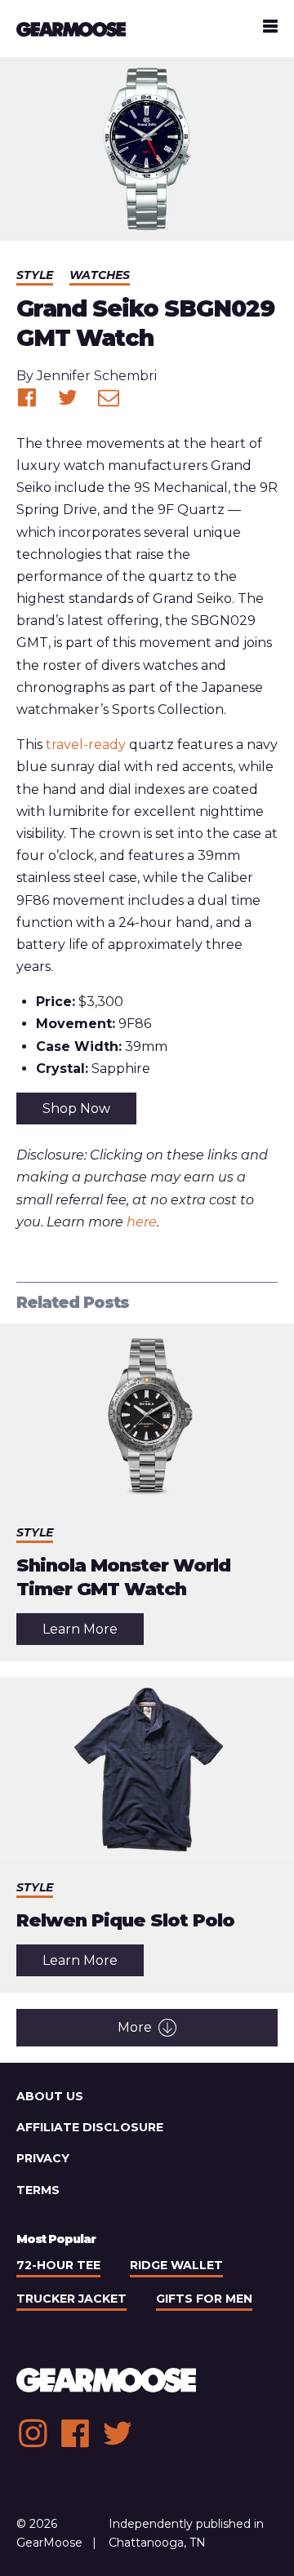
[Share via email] (109, 397)
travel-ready (86, 745)
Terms (38, 2190)
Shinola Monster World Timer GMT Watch (123, 1577)
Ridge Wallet (176, 2265)
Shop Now (76, 1108)
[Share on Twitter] (68, 397)
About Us (50, 2096)
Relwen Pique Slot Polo (125, 1920)
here (142, 1222)
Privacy (43, 2158)
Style (35, 275)
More (135, 2027)
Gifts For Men (204, 2299)
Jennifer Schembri (97, 376)
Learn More (93, 1633)
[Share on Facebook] (27, 397)
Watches (100, 275)
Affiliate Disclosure (90, 2127)
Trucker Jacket (71, 2299)
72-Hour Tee (58, 2265)
